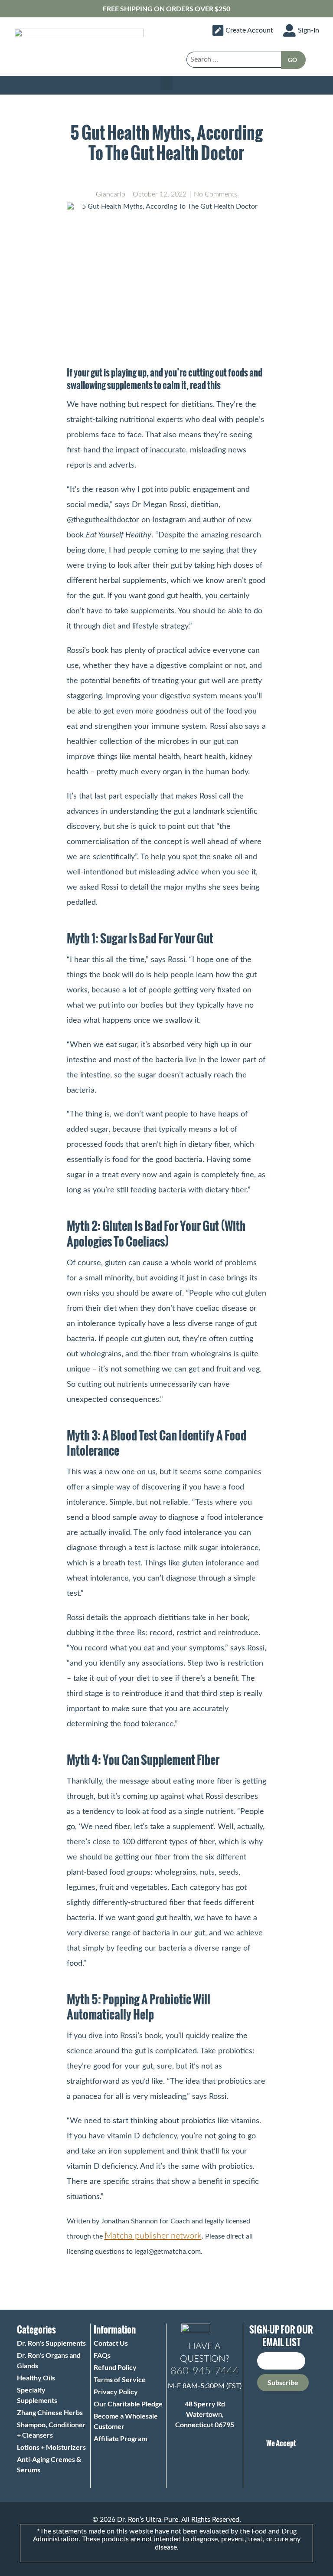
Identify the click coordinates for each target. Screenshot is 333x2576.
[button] (166, 83)
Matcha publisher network (153, 2236)
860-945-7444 (205, 2371)
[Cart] (315, 58)
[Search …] (234, 60)
